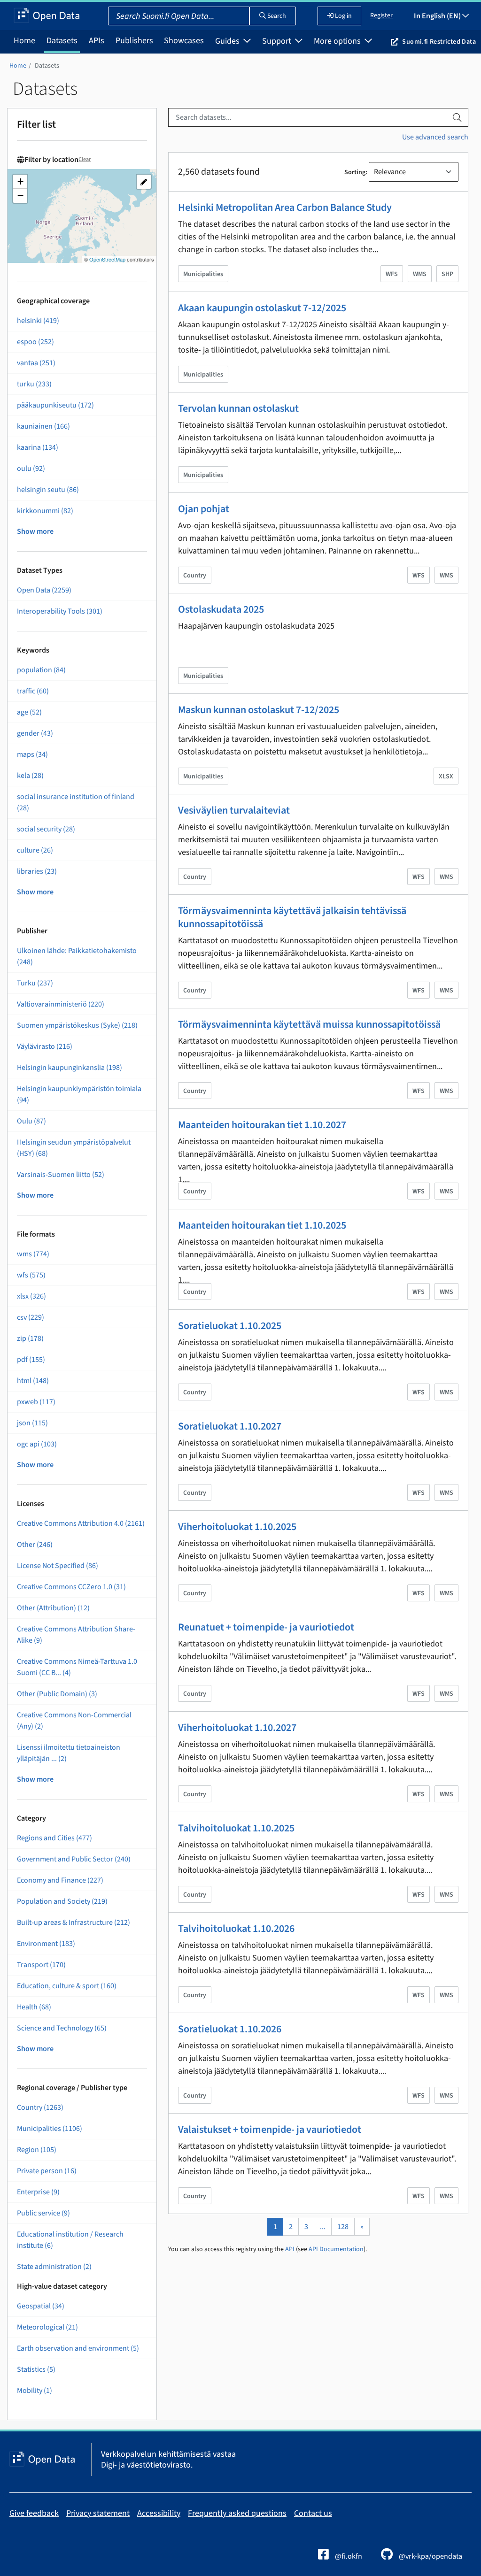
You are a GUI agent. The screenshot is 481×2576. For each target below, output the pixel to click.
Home (24, 41)
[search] (457, 117)
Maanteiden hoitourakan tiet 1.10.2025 (262, 1225)
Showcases (184, 41)
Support (278, 41)
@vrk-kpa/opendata (430, 2556)
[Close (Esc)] (471, 10)
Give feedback (34, 2513)
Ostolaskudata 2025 (221, 609)
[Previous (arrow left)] (16, 1288)
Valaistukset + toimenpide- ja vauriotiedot (270, 2130)
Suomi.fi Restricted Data (439, 42)
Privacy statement (98, 2513)
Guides (228, 41)
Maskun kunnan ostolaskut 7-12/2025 (259, 710)
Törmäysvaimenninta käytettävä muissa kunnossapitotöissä (309, 1024)
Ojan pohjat (204, 509)
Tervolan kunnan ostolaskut (238, 408)
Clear (85, 159)
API (290, 2249)
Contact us (313, 2513)
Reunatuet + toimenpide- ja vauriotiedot (266, 1627)
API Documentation (336, 2249)
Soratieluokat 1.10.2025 (230, 1326)
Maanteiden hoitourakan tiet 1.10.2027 (262, 1125)
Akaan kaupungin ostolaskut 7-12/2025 (262, 308)
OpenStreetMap (107, 259)
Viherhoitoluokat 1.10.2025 (237, 1527)
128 (343, 2227)
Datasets (62, 41)
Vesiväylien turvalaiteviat (234, 810)
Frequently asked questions (237, 2513)
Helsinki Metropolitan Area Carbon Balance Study (285, 208)
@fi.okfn (348, 2556)
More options (338, 41)
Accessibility (159, 2513)
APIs (97, 41)
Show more (35, 531)
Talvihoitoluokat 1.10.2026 (236, 1929)
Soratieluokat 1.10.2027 (230, 1426)
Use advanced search (435, 137)
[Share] (450, 10)
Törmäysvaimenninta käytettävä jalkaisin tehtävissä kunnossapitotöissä (292, 917)
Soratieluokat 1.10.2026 (230, 2029)
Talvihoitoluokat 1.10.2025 (236, 1828)
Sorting (355, 172)
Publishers (134, 41)
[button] (20, 182)
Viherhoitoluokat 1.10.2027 (237, 1728)
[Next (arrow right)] (465, 1288)
